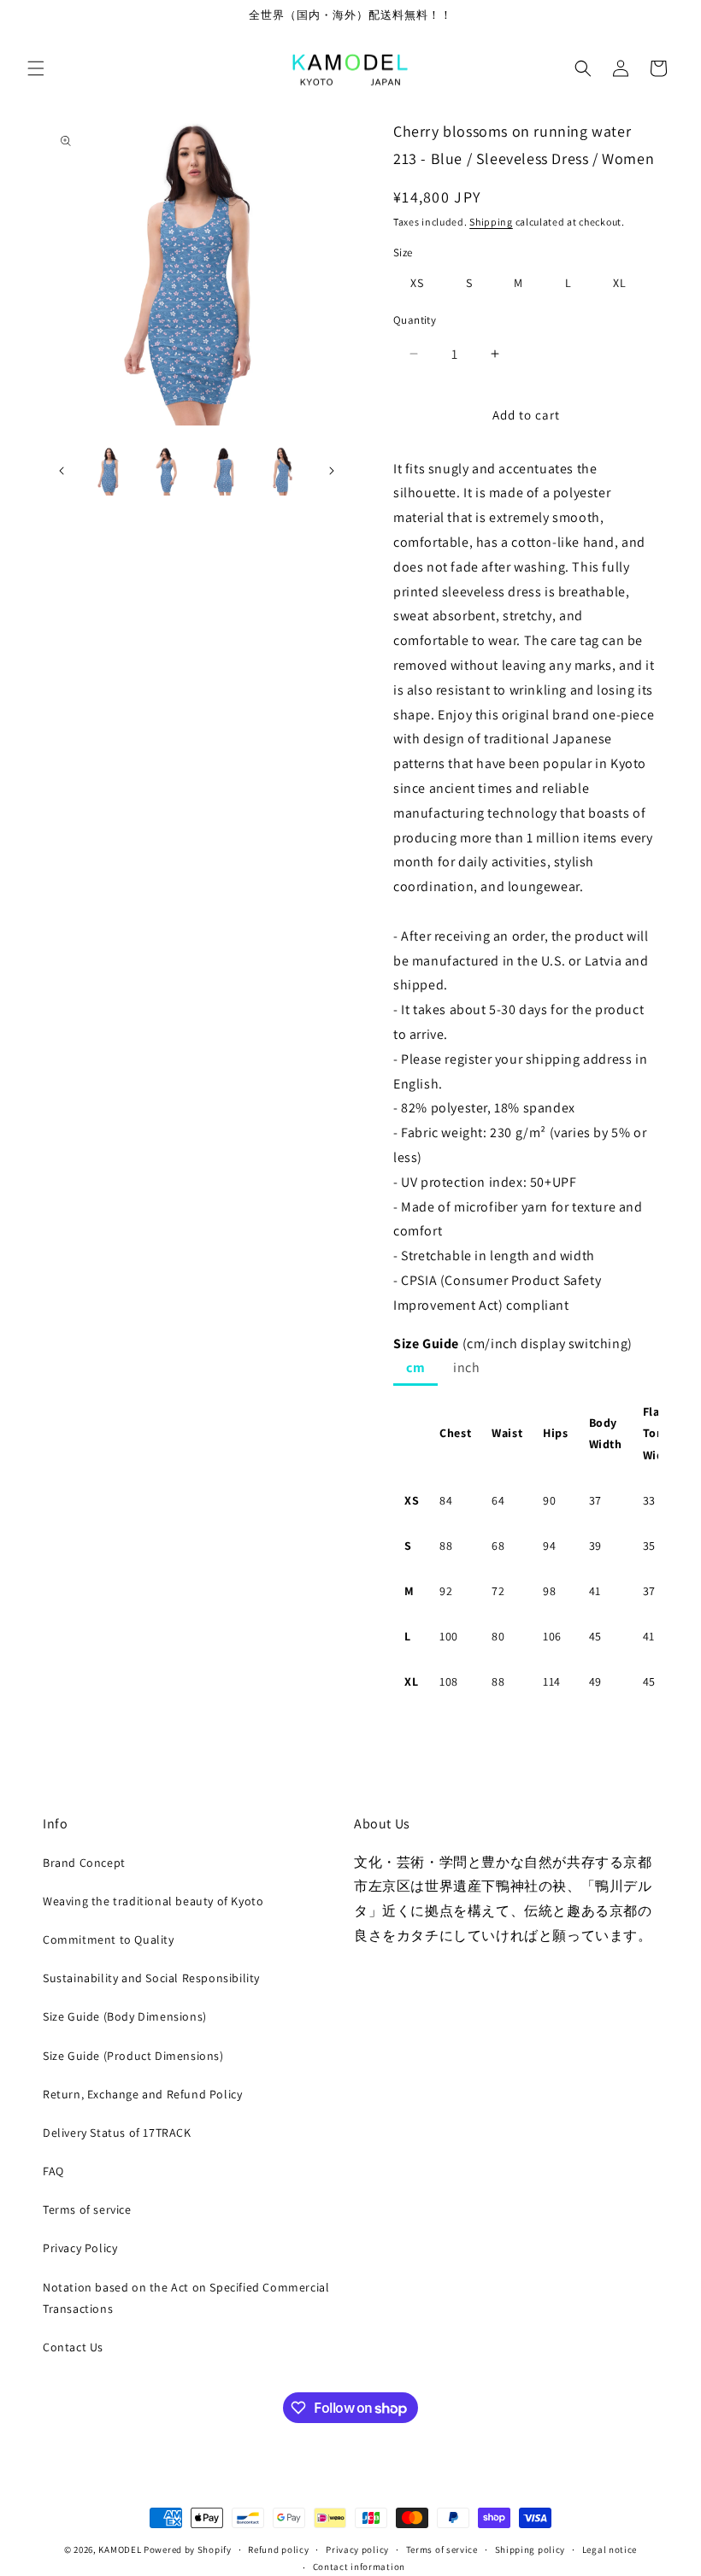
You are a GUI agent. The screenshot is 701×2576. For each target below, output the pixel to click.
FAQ (53, 2171)
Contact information (359, 2567)
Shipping (491, 222)
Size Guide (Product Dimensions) (133, 2056)
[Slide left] (62, 471)
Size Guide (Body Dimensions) (125, 2016)
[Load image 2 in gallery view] (168, 472)
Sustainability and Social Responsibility (151, 1978)
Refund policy (278, 2550)
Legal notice (610, 2550)
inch (466, 1367)
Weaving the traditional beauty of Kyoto (153, 1901)
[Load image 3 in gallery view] (225, 472)
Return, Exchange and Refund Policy (142, 2094)
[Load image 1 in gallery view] (109, 472)
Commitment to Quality (109, 1939)
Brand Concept (84, 1863)
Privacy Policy (80, 2248)
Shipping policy (530, 2550)
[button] (36, 68)
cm (415, 1367)
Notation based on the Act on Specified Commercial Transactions (186, 2298)
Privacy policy (357, 2550)
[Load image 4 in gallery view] (283, 472)
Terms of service (87, 2209)
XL (620, 283)
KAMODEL (120, 2550)
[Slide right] (332, 471)
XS (417, 283)
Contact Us (73, 2347)
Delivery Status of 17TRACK (117, 2133)
